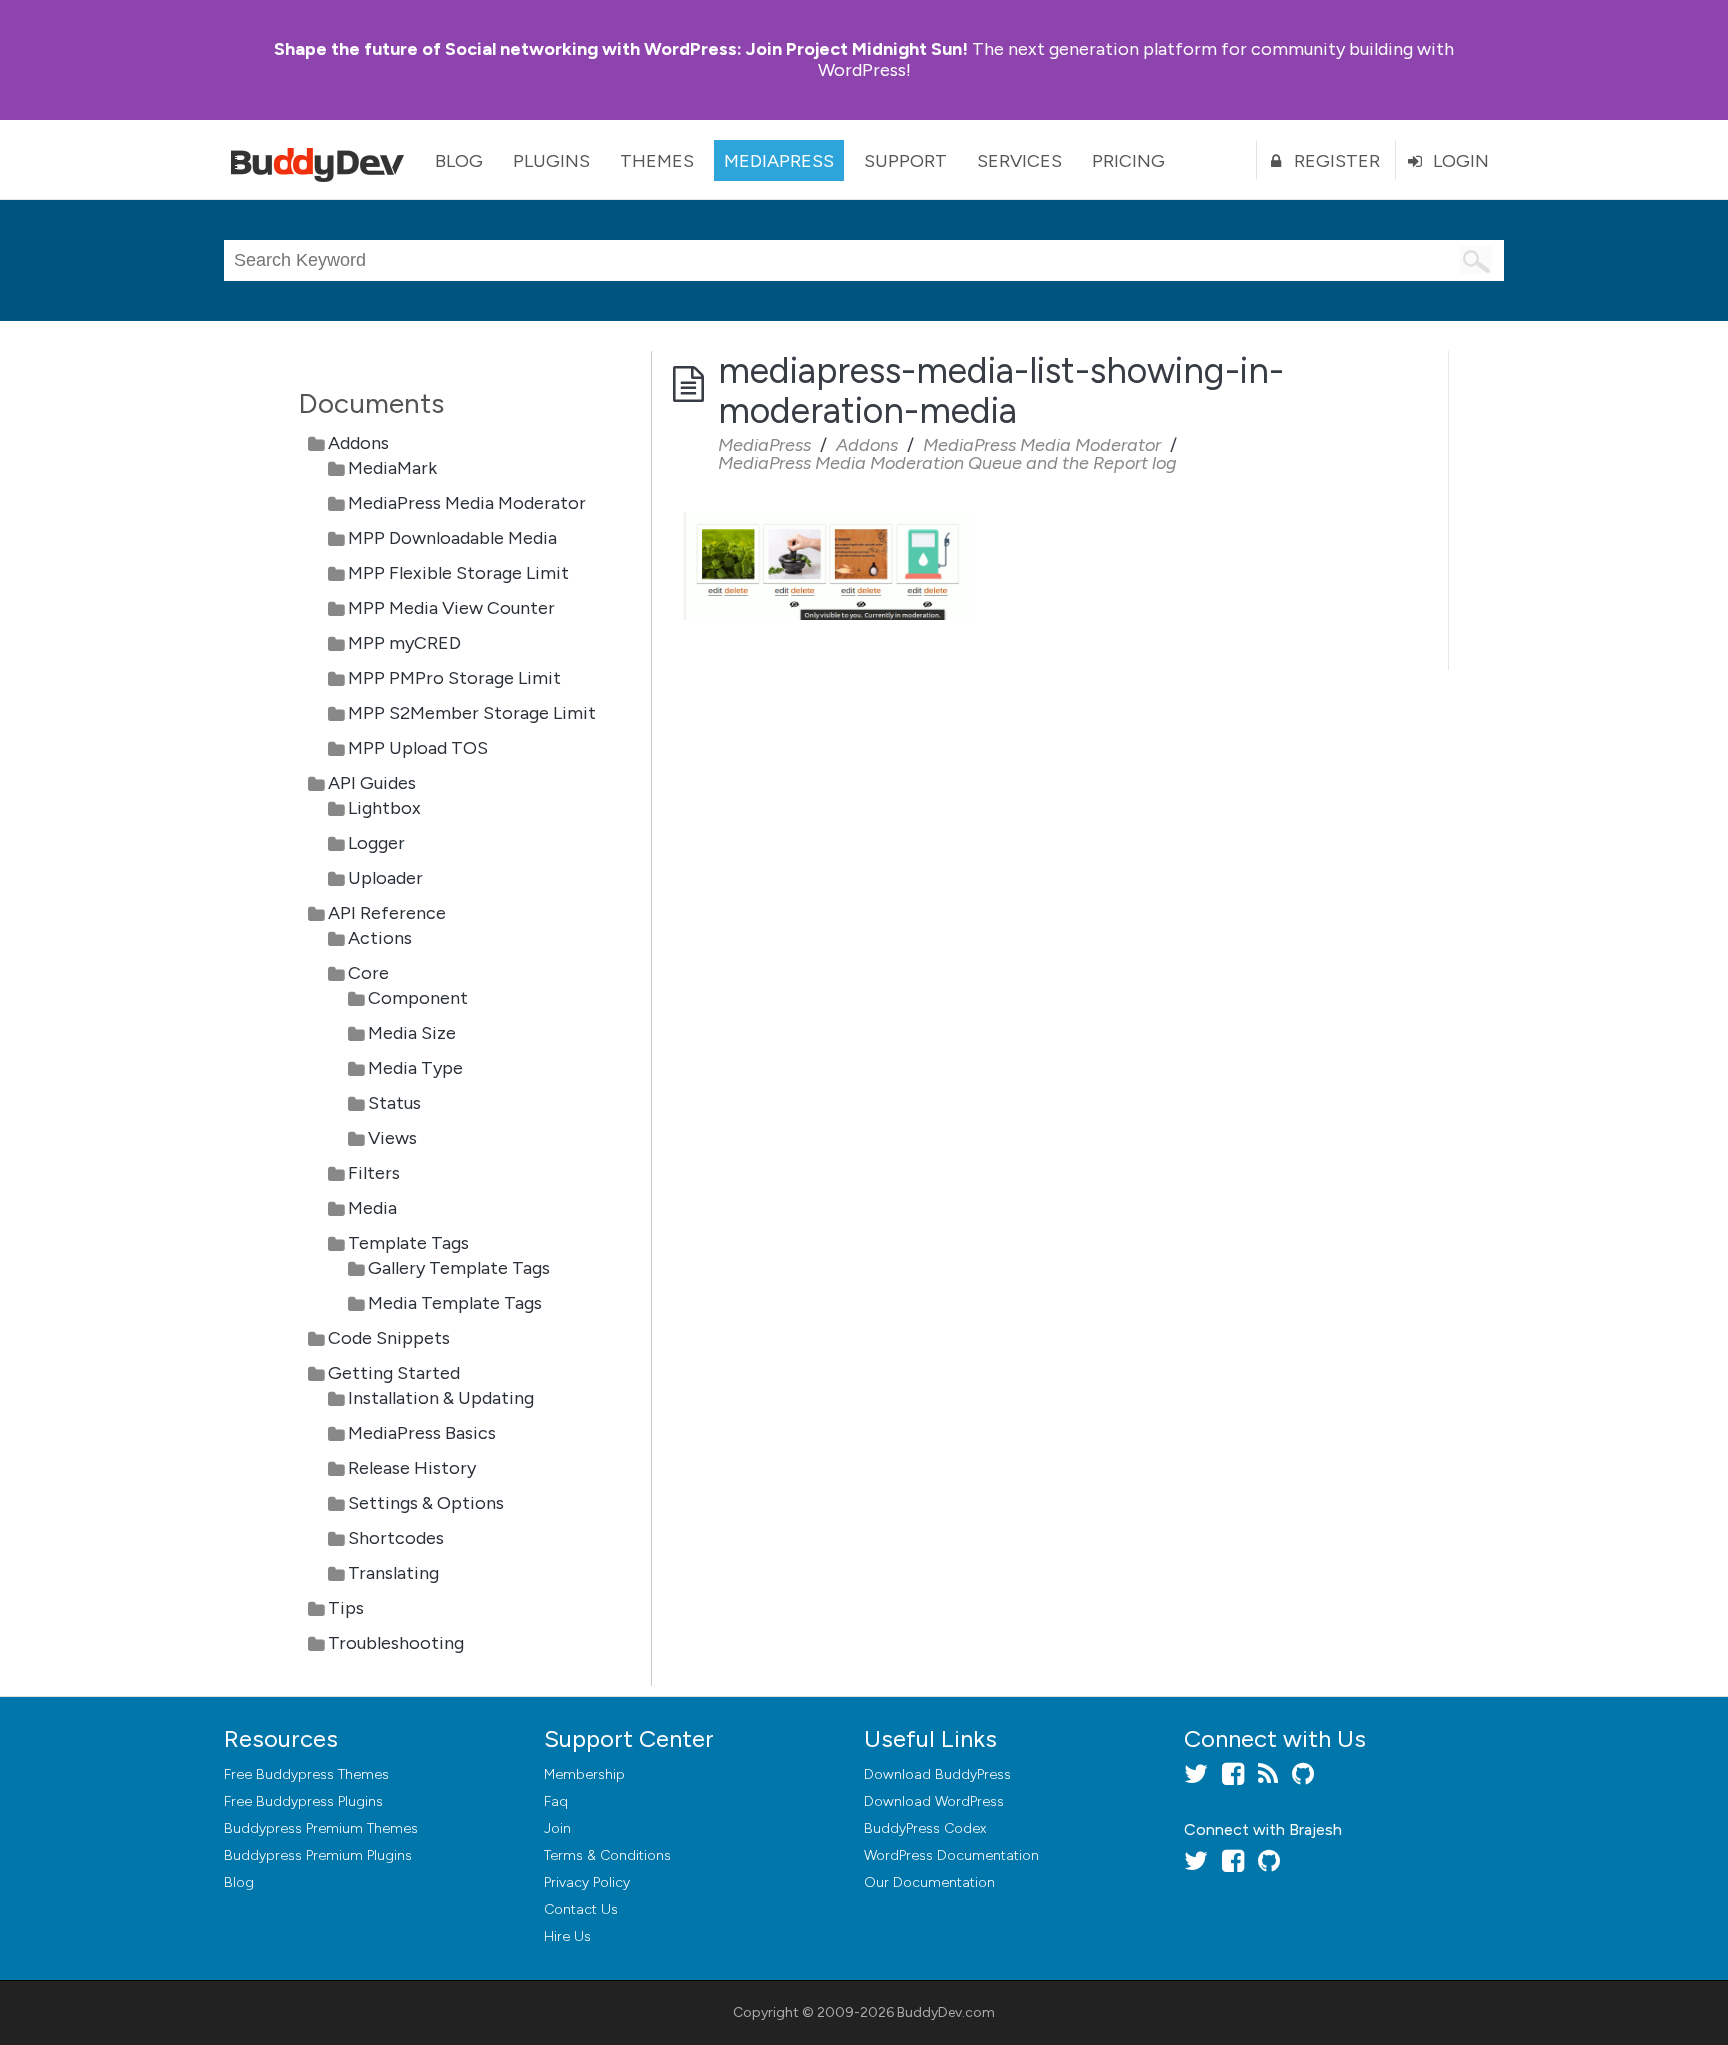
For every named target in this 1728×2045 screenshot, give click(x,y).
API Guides (372, 783)
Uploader (385, 878)
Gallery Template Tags (459, 1268)
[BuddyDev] (322, 160)
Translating (393, 1573)
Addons (358, 443)
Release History (412, 1468)
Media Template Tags (455, 1303)
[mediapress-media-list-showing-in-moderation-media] (828, 514)
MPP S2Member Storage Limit (472, 713)
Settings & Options (426, 1503)
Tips (346, 1608)
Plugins (551, 161)
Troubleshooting (396, 1643)
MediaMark (392, 468)
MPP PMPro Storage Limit (454, 678)
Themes (657, 161)
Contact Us (581, 1909)
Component (418, 998)
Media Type (415, 1068)
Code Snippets (389, 1338)
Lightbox (384, 808)
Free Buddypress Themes (306, 1774)
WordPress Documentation (951, 1855)
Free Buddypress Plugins (303, 1801)
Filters (374, 1173)
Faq (556, 1801)
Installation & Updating (441, 1398)
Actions (380, 938)
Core (368, 973)
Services (1019, 161)
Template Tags (408, 1243)
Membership (584, 1774)
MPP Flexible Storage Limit (458, 573)
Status (394, 1103)
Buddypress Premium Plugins (318, 1855)
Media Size (412, 1033)
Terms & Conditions (607, 1855)
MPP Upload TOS (418, 748)
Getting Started (394, 1373)
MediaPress (779, 161)
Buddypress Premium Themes (321, 1828)
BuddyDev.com (946, 2012)
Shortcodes (396, 1538)
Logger (376, 843)
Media (372, 1208)
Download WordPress (934, 1801)
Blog (459, 161)
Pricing (1128, 161)
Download (937, 1774)
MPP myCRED (404, 643)
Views (392, 1138)
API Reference (387, 913)
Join (557, 1828)
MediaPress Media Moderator (467, 503)
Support (905, 161)
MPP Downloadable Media (452, 538)
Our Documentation (929, 1882)
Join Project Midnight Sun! (621, 49)
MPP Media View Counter (451, 608)
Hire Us (567, 1936)
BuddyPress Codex (925, 1828)
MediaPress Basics (422, 1433)
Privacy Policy (587, 1882)
